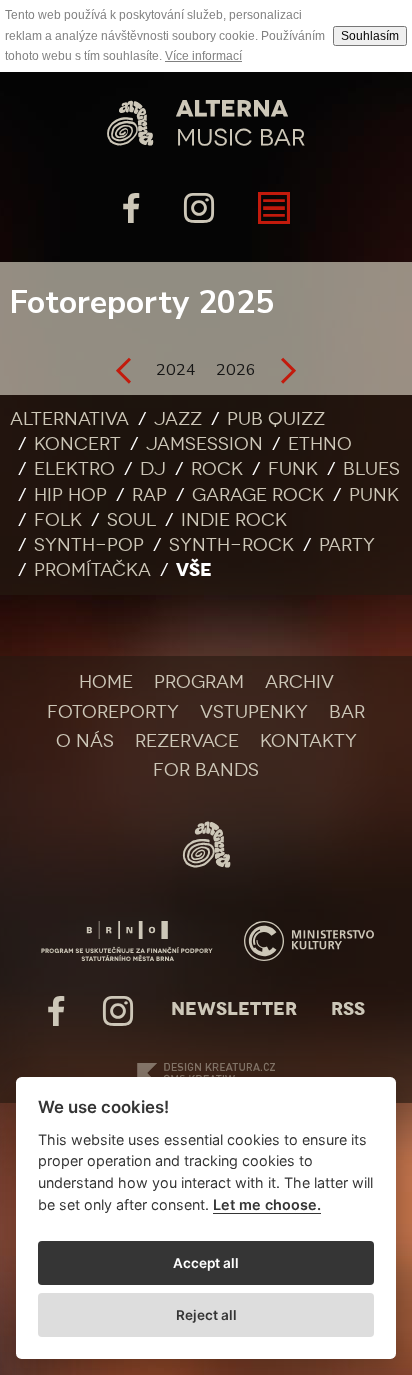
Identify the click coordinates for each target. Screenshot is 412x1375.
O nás (85, 741)
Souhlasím (370, 36)
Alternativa (69, 419)
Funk (293, 469)
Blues (371, 469)
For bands (206, 770)
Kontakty (308, 741)
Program (199, 682)
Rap (149, 495)
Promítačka (92, 570)
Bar (347, 712)
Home (106, 682)
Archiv (299, 682)
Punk (374, 495)
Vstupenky (254, 712)
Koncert (77, 444)
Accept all (206, 1263)
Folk (58, 520)
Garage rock (258, 495)
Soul (131, 520)
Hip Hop (70, 495)
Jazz (178, 419)
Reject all (206, 1315)
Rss (348, 1009)
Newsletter (234, 1009)
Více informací (203, 56)
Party (347, 545)
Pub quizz (276, 419)
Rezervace (187, 741)
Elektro (74, 469)
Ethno (320, 444)
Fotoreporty (113, 712)
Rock (217, 469)
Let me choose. (267, 1204)
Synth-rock (231, 545)
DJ (153, 469)
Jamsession (204, 444)
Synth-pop (89, 545)
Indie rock (234, 520)
